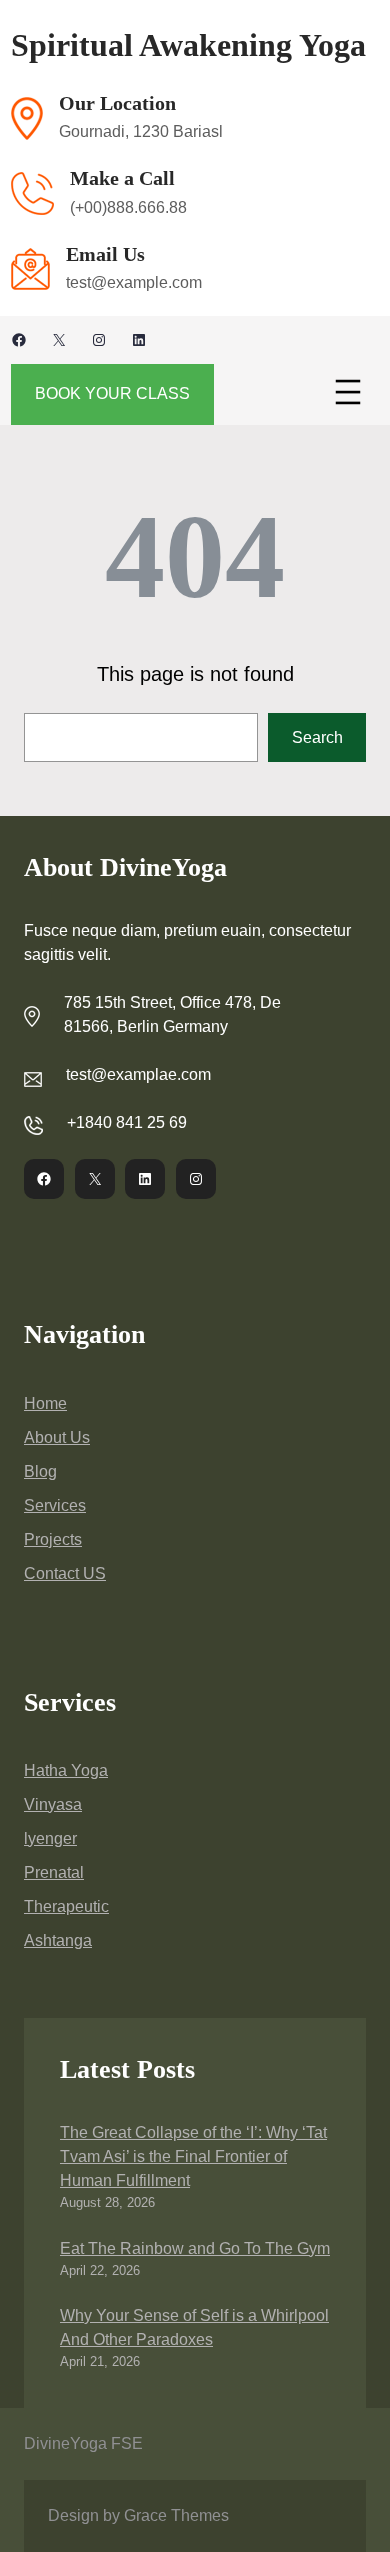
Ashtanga (58, 1940)
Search (317, 737)
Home (45, 1403)
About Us (57, 1437)
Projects (53, 1539)
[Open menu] (348, 392)
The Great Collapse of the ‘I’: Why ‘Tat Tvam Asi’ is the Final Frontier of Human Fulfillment (193, 2156)
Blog (40, 1471)
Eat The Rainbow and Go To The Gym (195, 2248)
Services (55, 1505)
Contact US (65, 1573)
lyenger (50, 1838)
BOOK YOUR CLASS (112, 393)
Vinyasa (53, 1804)
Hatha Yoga (66, 1770)
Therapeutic (66, 1906)
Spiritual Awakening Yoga (188, 45)
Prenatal (54, 1872)
